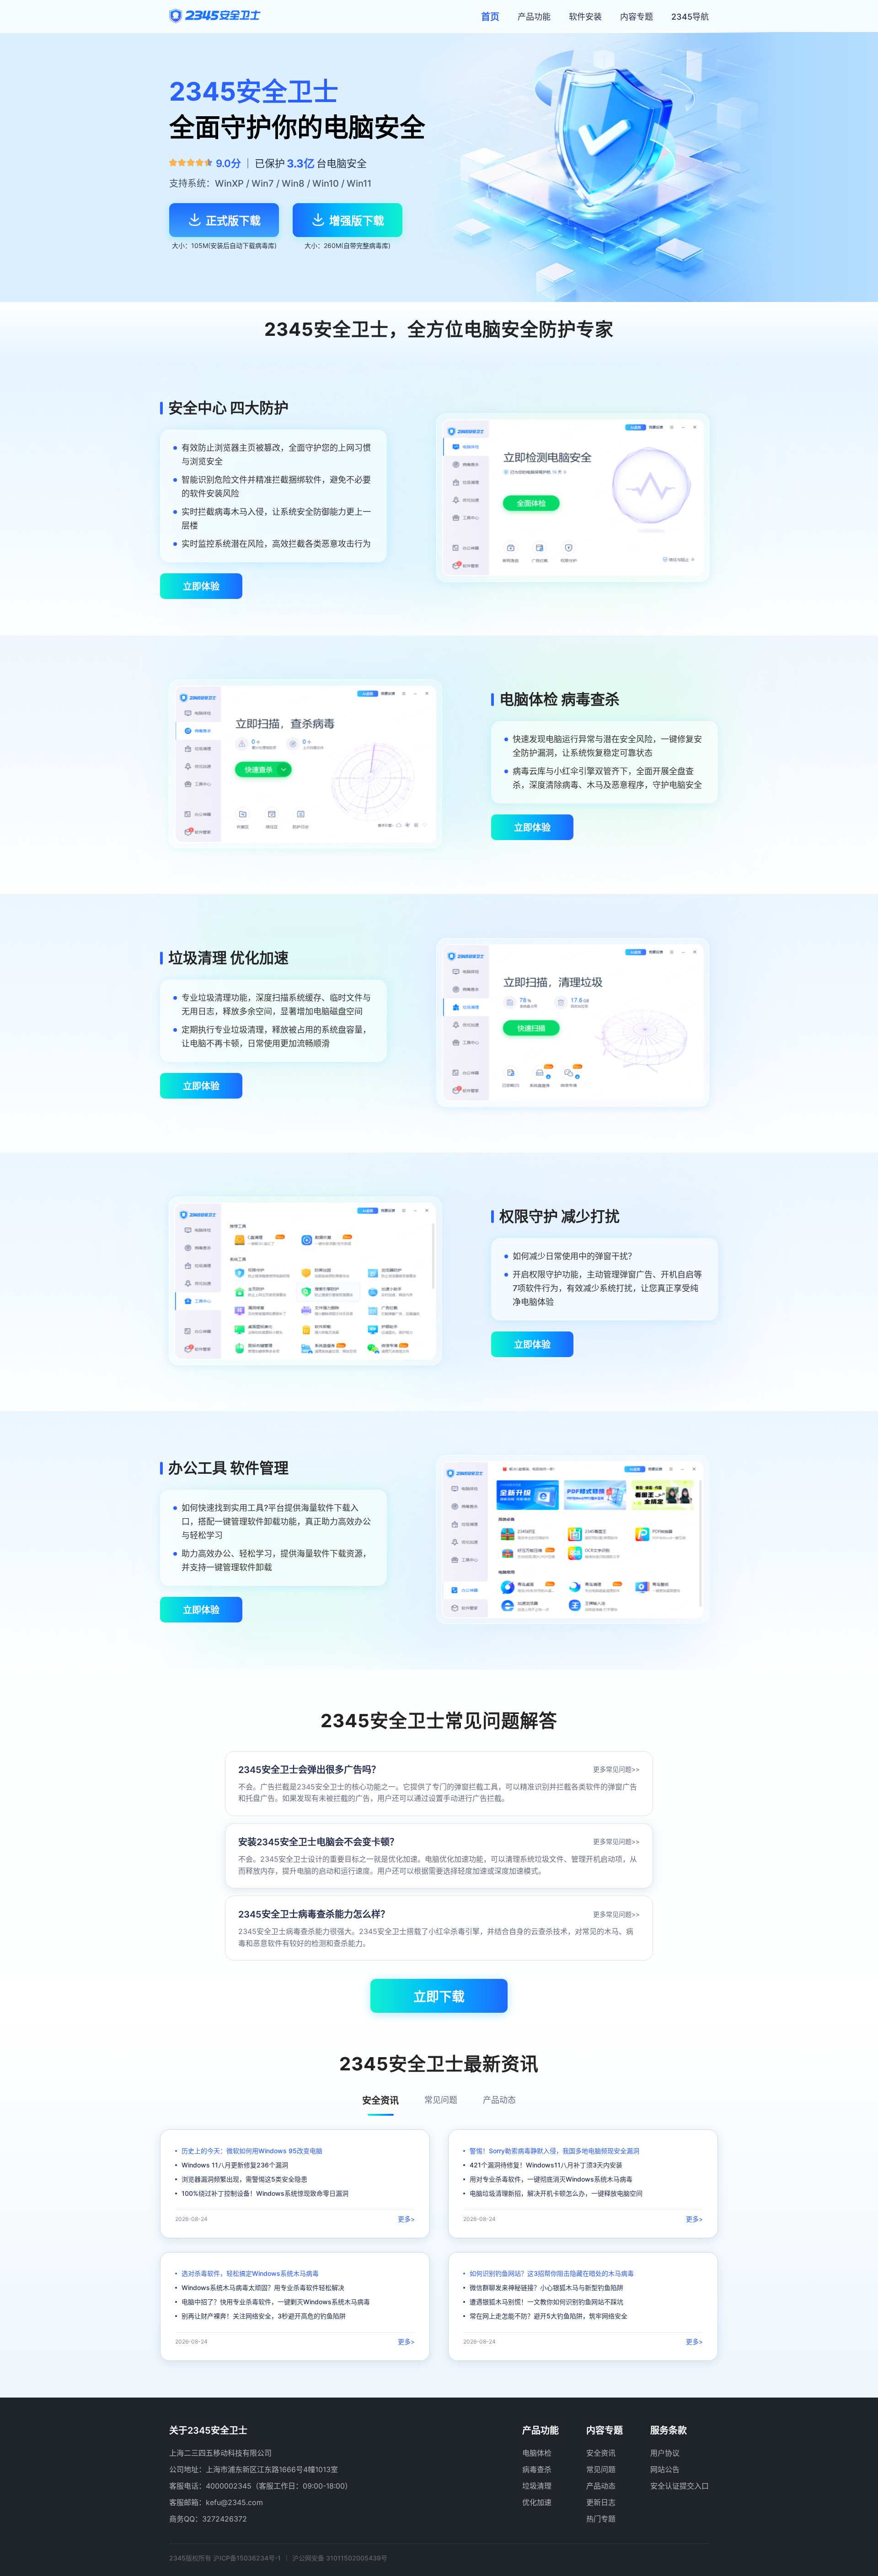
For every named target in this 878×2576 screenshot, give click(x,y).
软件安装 (585, 17)
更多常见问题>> (616, 1769)
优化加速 (537, 2502)
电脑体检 (537, 2453)
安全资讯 (601, 2453)
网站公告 (665, 2469)
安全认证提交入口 (680, 2486)
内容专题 (637, 17)
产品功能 (534, 17)
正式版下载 (233, 221)
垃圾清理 (537, 2486)
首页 (490, 17)
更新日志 (601, 2502)
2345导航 (690, 17)
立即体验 (201, 587)
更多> (406, 2219)
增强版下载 (357, 221)
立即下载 (439, 1997)
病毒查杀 (537, 2469)
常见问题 (601, 2469)
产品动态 (601, 2486)
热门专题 (601, 2519)
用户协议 (665, 2453)
